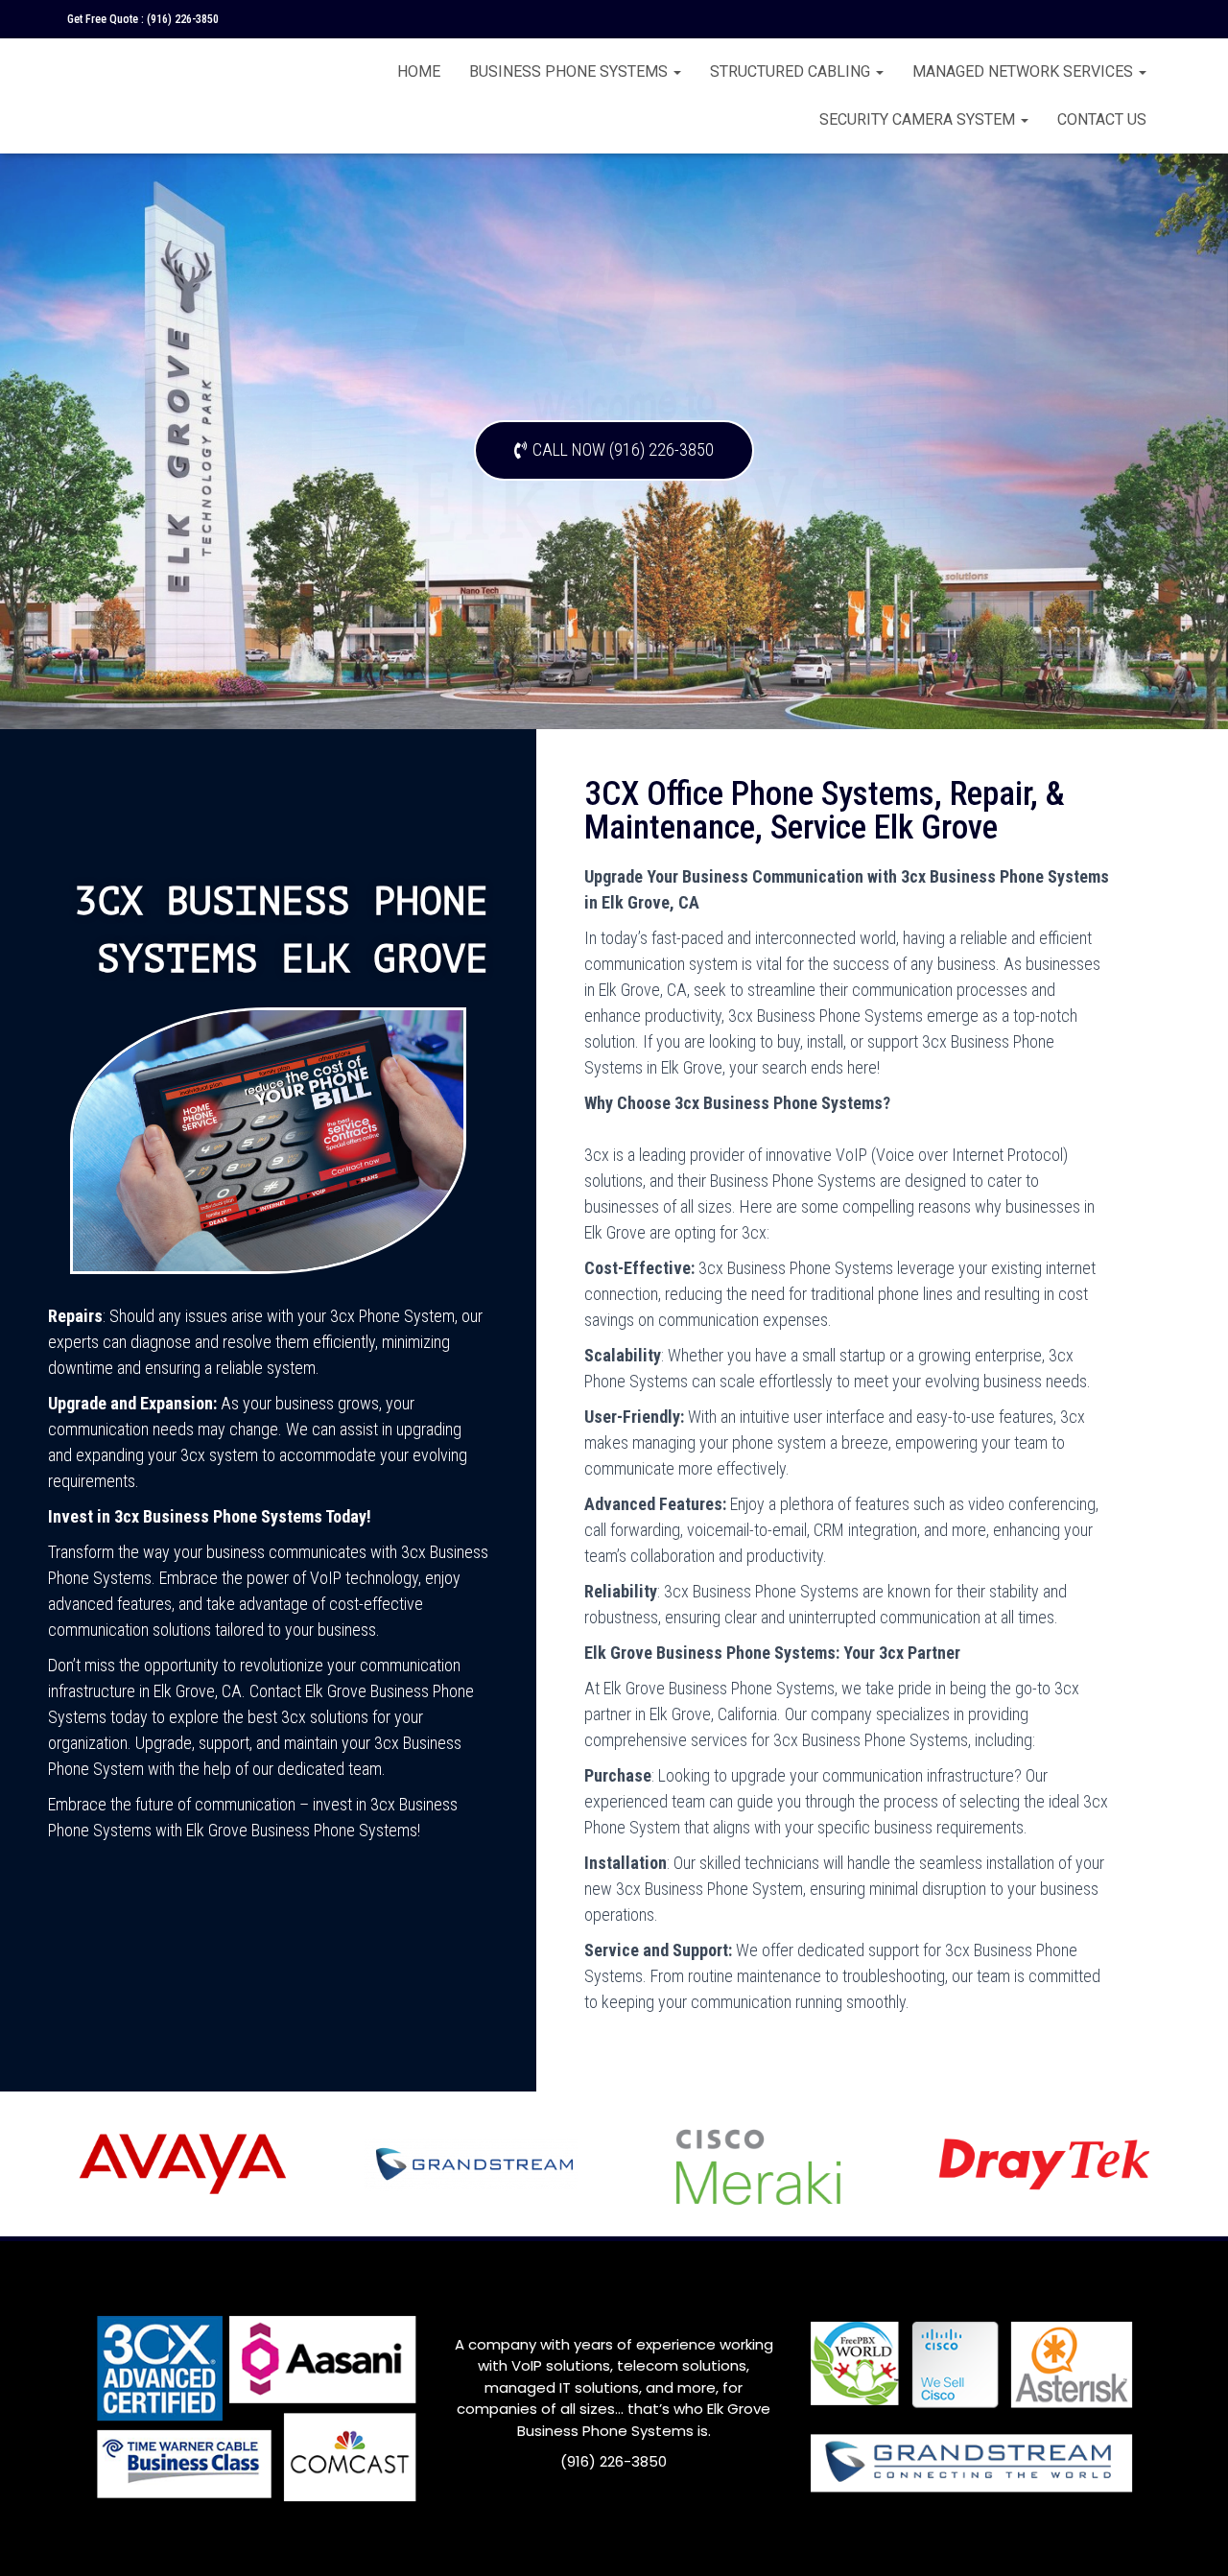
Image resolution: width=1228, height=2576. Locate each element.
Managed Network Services (1025, 71)
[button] (614, 450)
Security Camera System (919, 119)
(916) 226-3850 (183, 19)
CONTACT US (1102, 119)
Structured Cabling (792, 71)
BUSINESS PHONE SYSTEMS (570, 71)
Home (419, 71)
